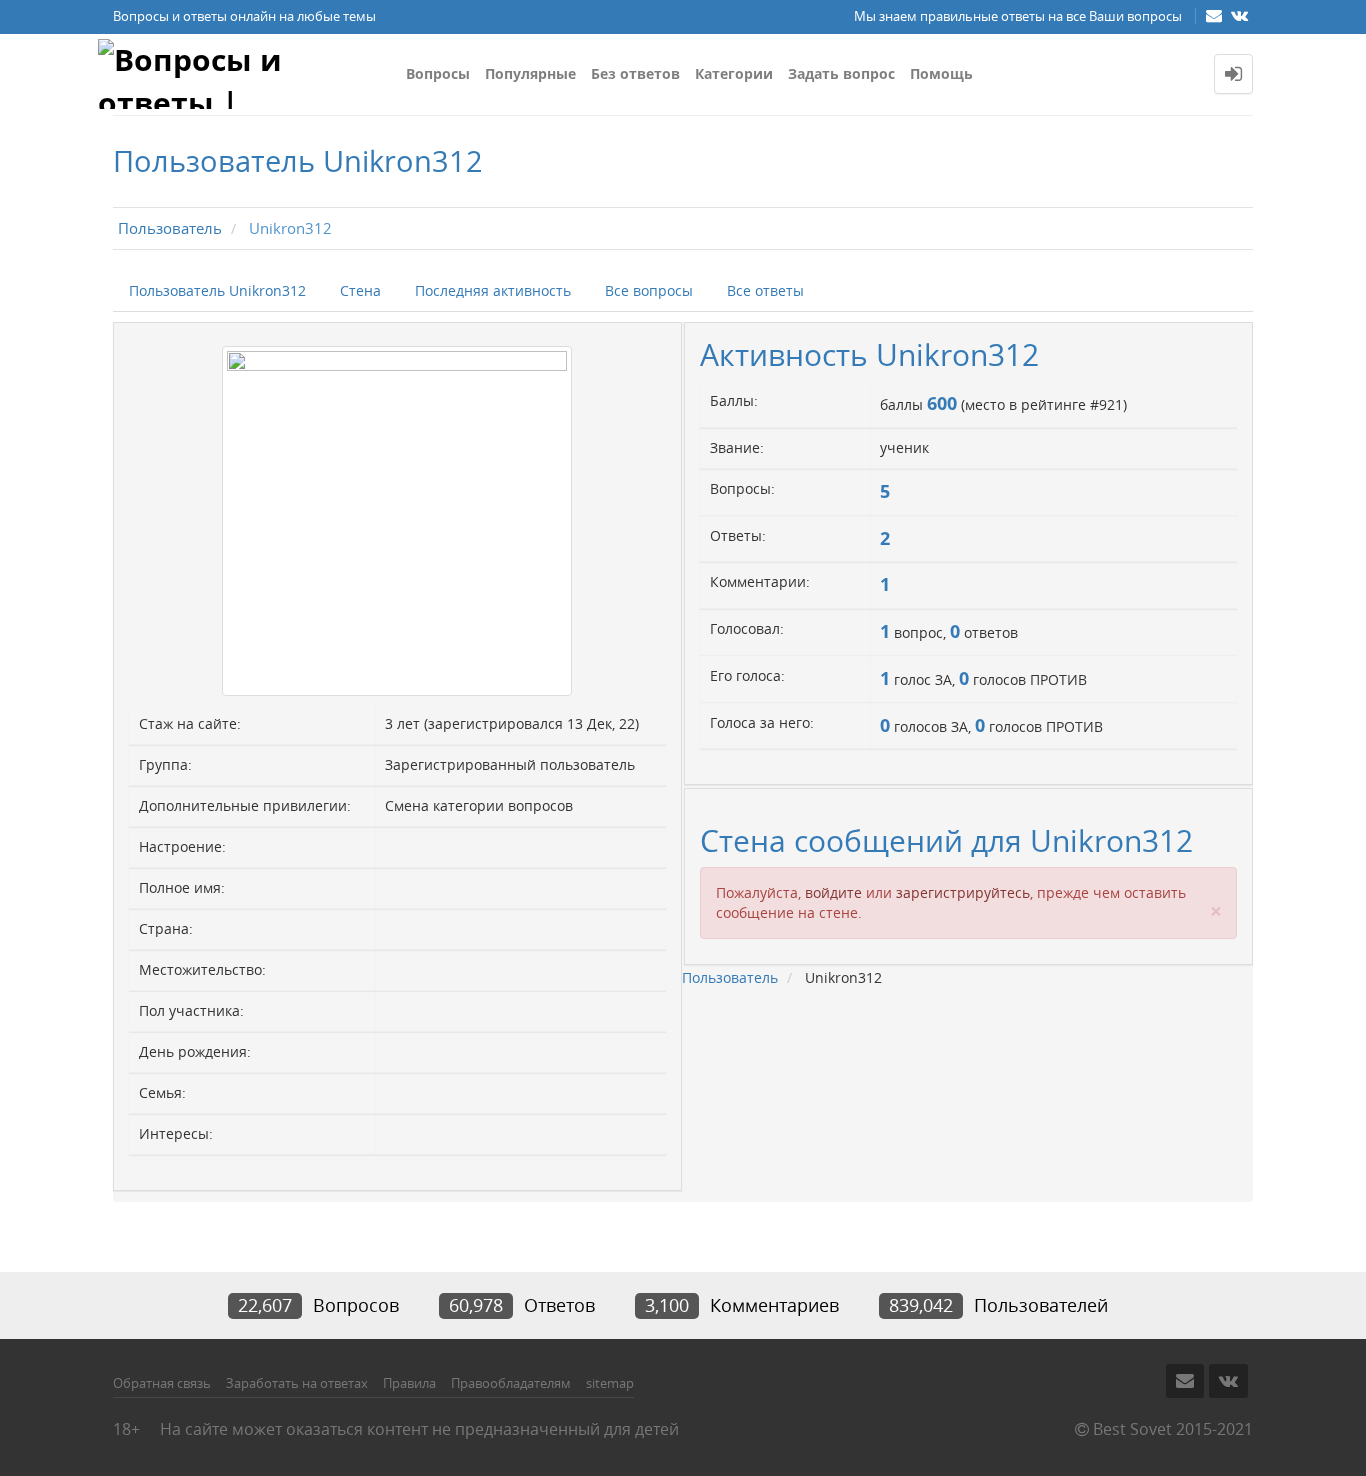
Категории (734, 73)
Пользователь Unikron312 (217, 290)
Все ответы (765, 290)
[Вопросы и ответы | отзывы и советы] (244, 74)
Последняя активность (493, 290)
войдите (833, 892)
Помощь (941, 73)
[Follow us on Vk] (1239, 15)
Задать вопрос (841, 73)
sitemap (610, 1383)
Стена (360, 290)
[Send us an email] (1216, 15)
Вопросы (438, 73)
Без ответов (635, 73)
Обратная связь (162, 1383)
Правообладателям (511, 1383)
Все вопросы (649, 290)
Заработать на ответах (297, 1383)
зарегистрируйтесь (963, 892)
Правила (409, 1383)
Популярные (530, 73)
